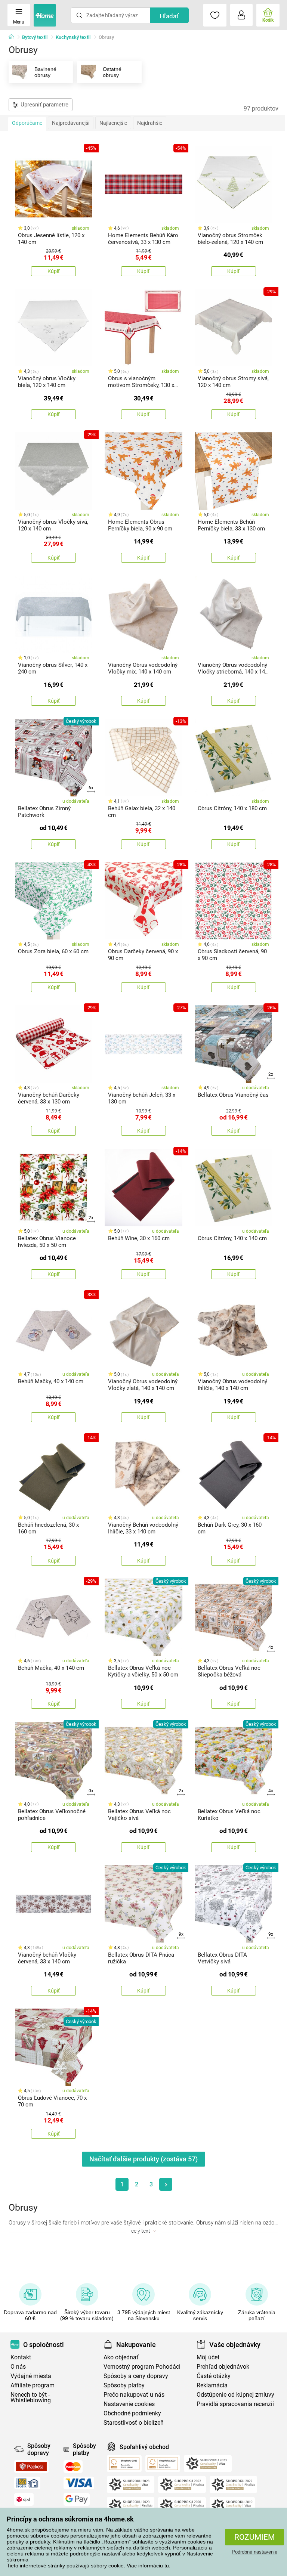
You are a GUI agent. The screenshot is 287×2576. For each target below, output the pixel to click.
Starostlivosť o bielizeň (134, 2423)
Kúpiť (54, 271)
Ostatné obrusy (112, 72)
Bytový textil (35, 37)
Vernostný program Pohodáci (142, 2367)
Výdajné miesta (31, 2376)
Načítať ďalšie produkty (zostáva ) (143, 2159)
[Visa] (79, 2483)
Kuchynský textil (73, 37)
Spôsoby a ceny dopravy (136, 2376)
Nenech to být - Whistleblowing (31, 2397)
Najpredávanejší (71, 123)
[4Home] (14, 37)
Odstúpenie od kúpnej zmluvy (235, 2395)
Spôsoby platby (124, 2385)
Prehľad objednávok (223, 2367)
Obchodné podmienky (132, 2413)
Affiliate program (33, 2385)
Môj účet (208, 2357)
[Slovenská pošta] (27, 2483)
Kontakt (21, 2357)
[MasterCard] (73, 2467)
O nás (18, 2367)
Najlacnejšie (113, 123)
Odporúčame (27, 123)
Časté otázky (214, 2376)
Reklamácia (212, 2385)
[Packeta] (31, 2467)
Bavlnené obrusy (45, 72)
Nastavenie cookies (129, 2404)
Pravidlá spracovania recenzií (235, 2404)
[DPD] (24, 2499)
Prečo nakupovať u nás (134, 2395)
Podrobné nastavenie (254, 2552)
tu (167, 2566)
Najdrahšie (150, 123)
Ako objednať (121, 2357)
